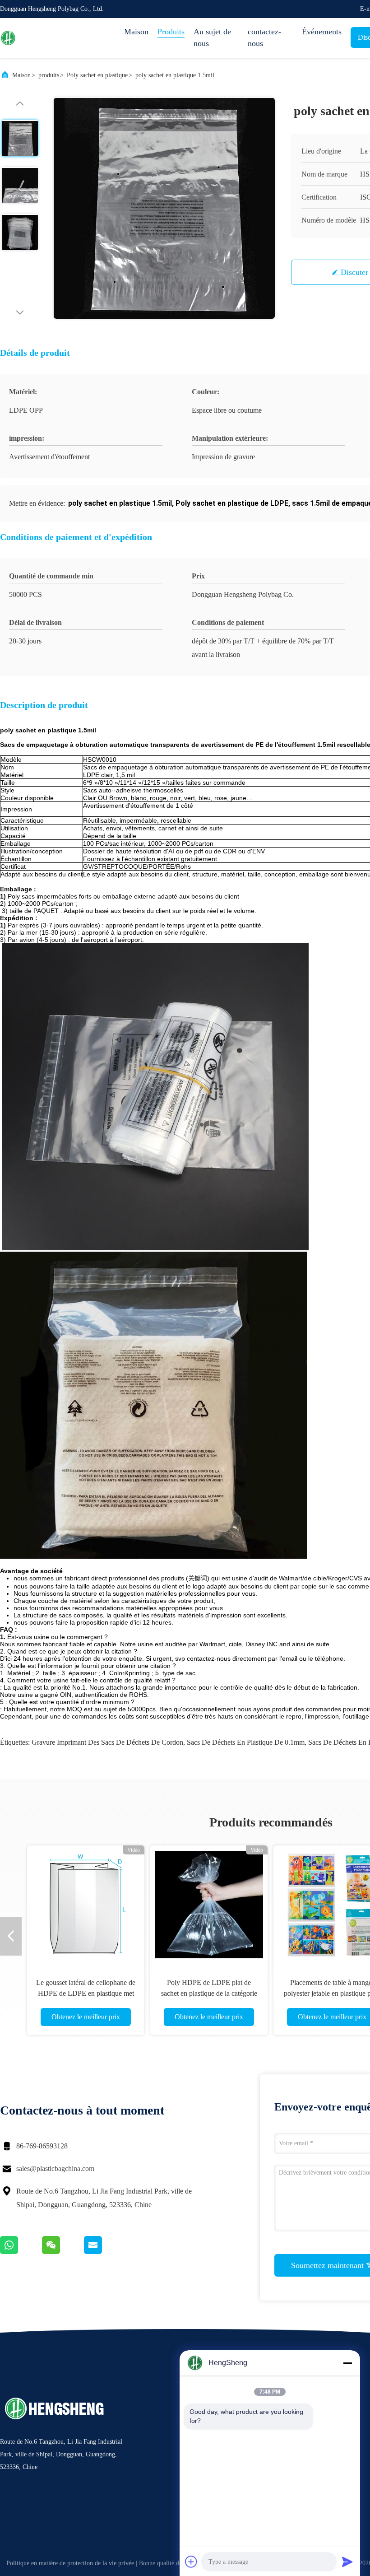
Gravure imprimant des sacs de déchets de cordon (107, 1742)
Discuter (354, 272)
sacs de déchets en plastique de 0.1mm (246, 1742)
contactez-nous (264, 37)
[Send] (347, 2562)
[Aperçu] (36, 38)
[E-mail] (104, 2252)
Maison (136, 32)
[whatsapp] (21, 2252)
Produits (171, 32)
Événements (322, 32)
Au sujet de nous (212, 37)
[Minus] (347, 2363)
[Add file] (191, 2562)
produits (49, 75)
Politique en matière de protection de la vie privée (70, 2563)
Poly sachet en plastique (97, 75)
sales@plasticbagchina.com (55, 2168)
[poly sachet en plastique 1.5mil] (164, 208)
